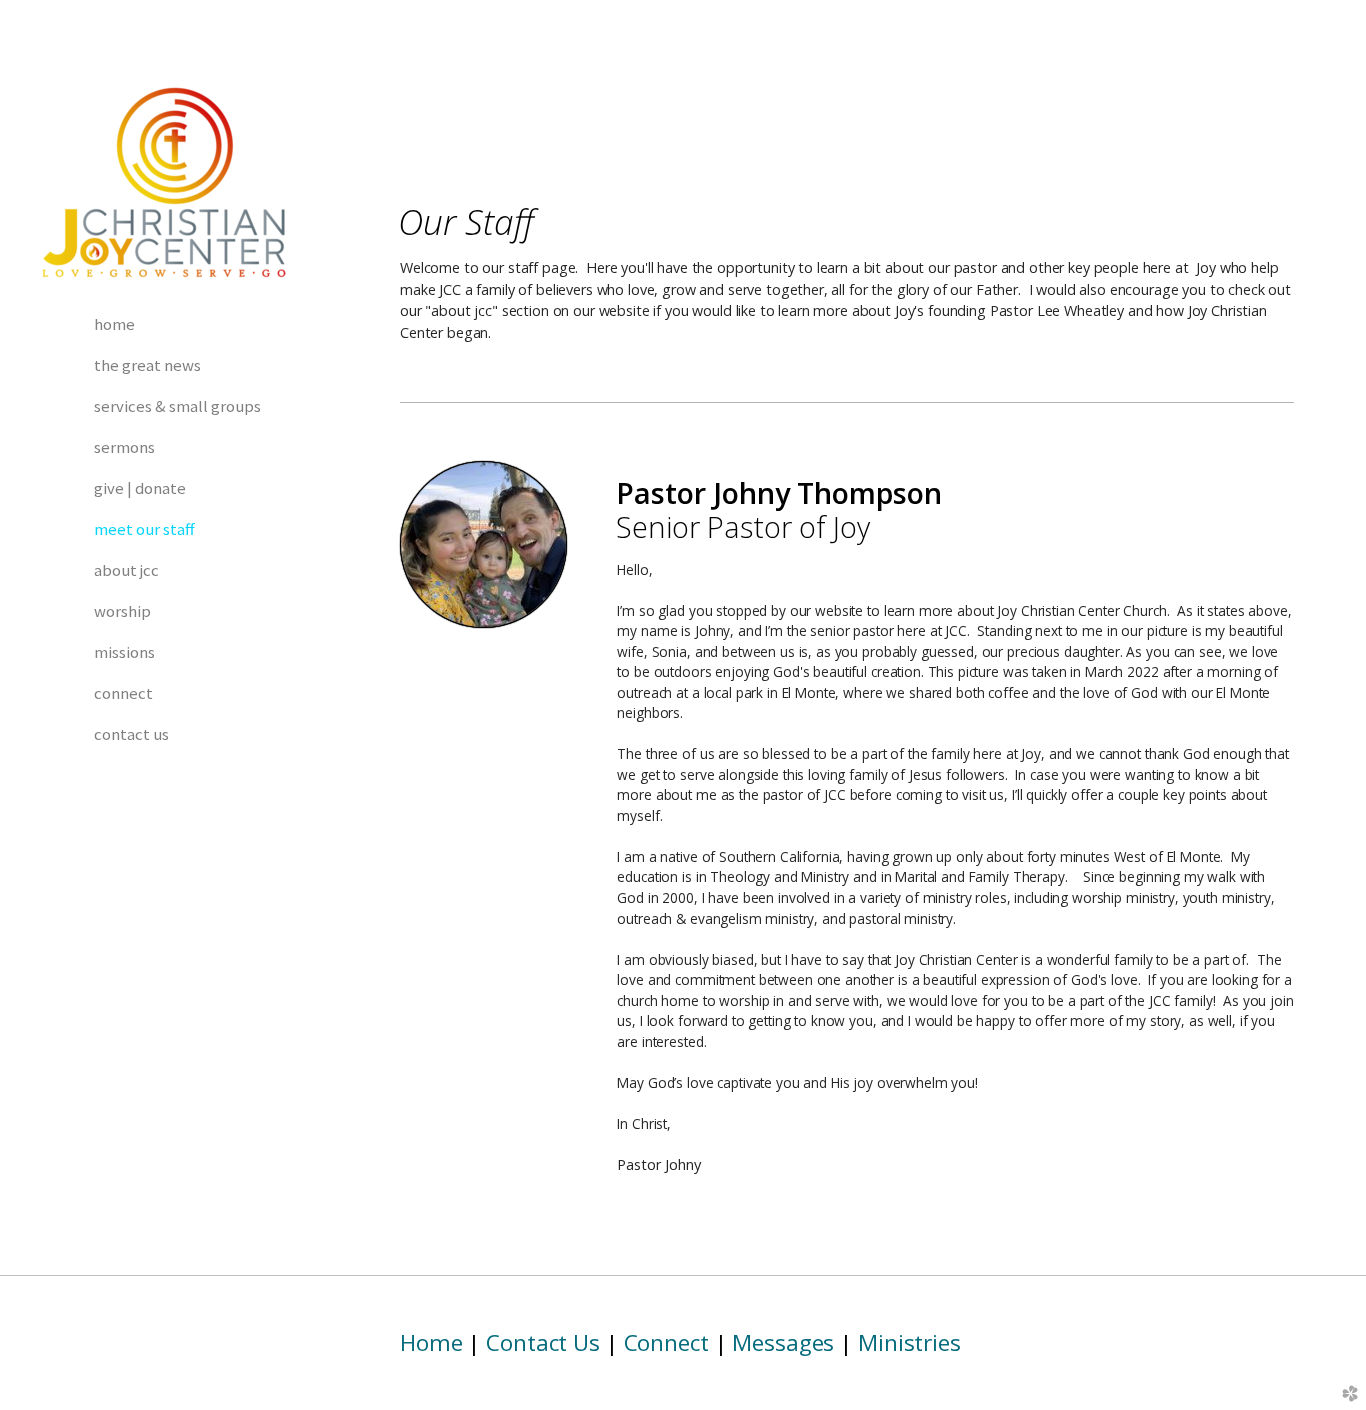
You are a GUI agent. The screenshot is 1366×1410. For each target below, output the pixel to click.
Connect (666, 1342)
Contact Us (543, 1342)
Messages (783, 1342)
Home (431, 1342)
